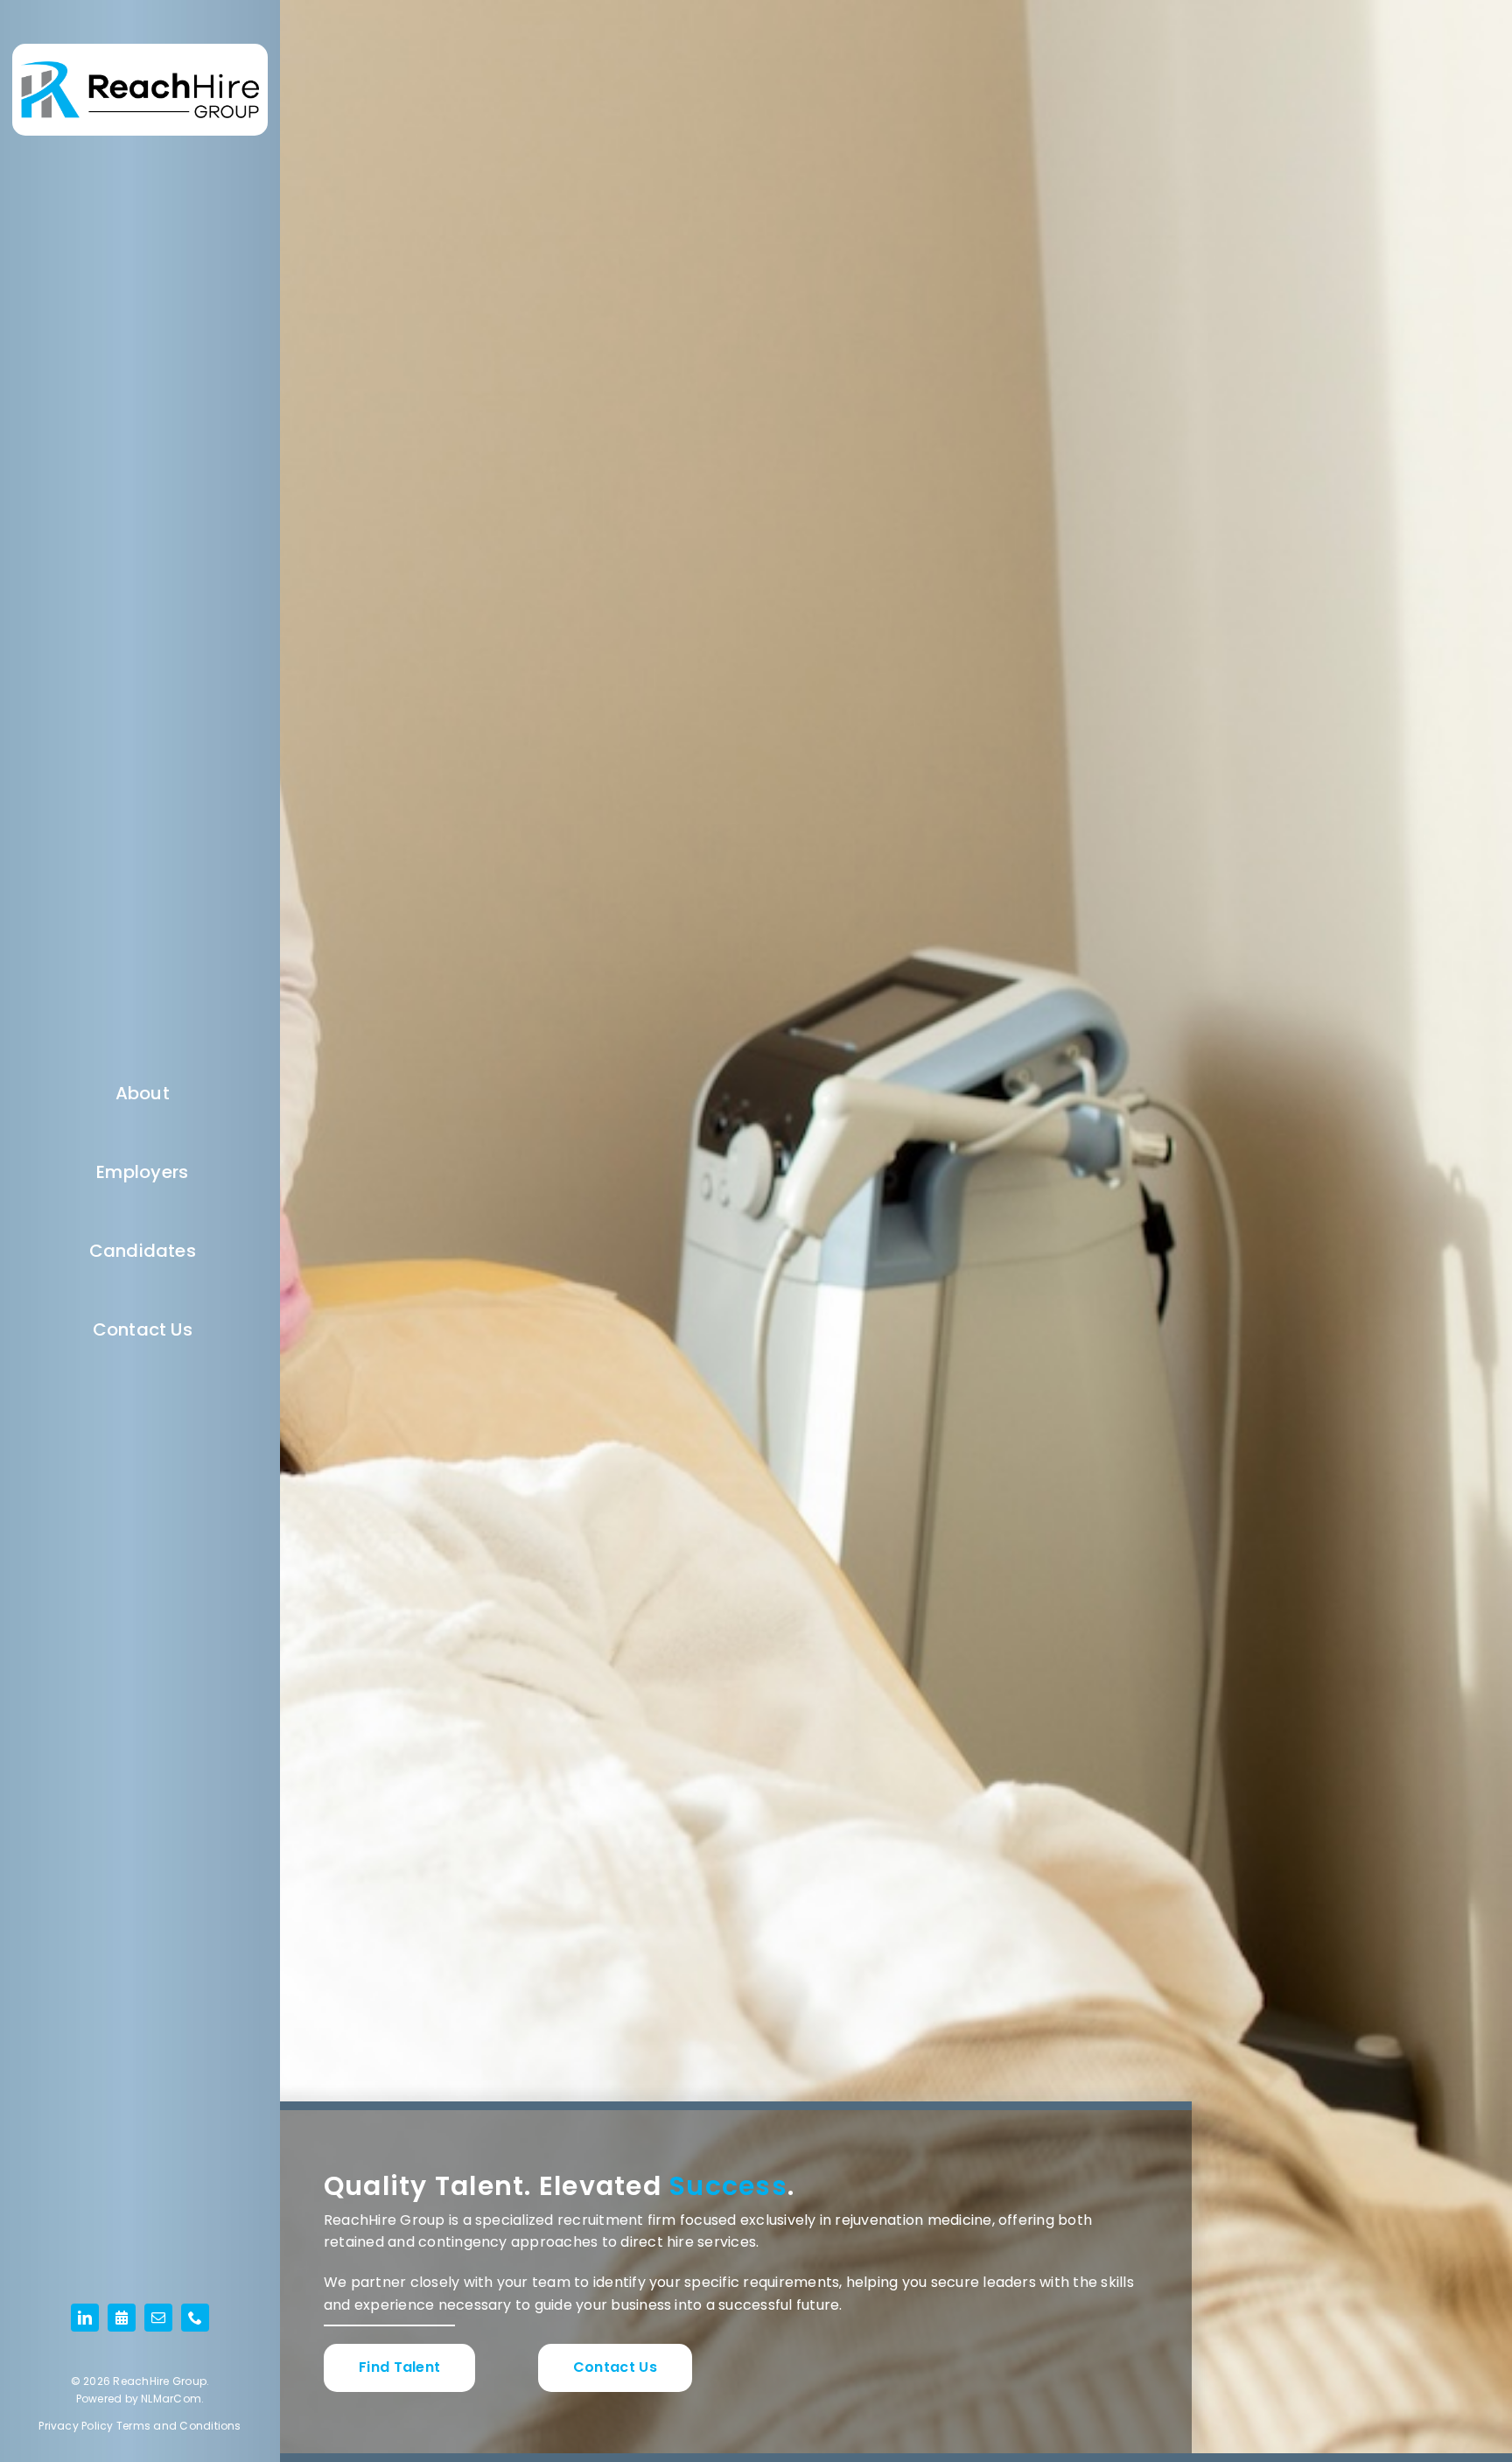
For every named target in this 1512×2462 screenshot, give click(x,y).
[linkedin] (85, 2318)
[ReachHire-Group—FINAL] (140, 68)
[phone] (195, 2318)
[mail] (158, 2318)
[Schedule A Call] (122, 2318)
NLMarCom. (172, 2399)
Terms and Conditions (179, 2426)
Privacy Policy (76, 2426)
